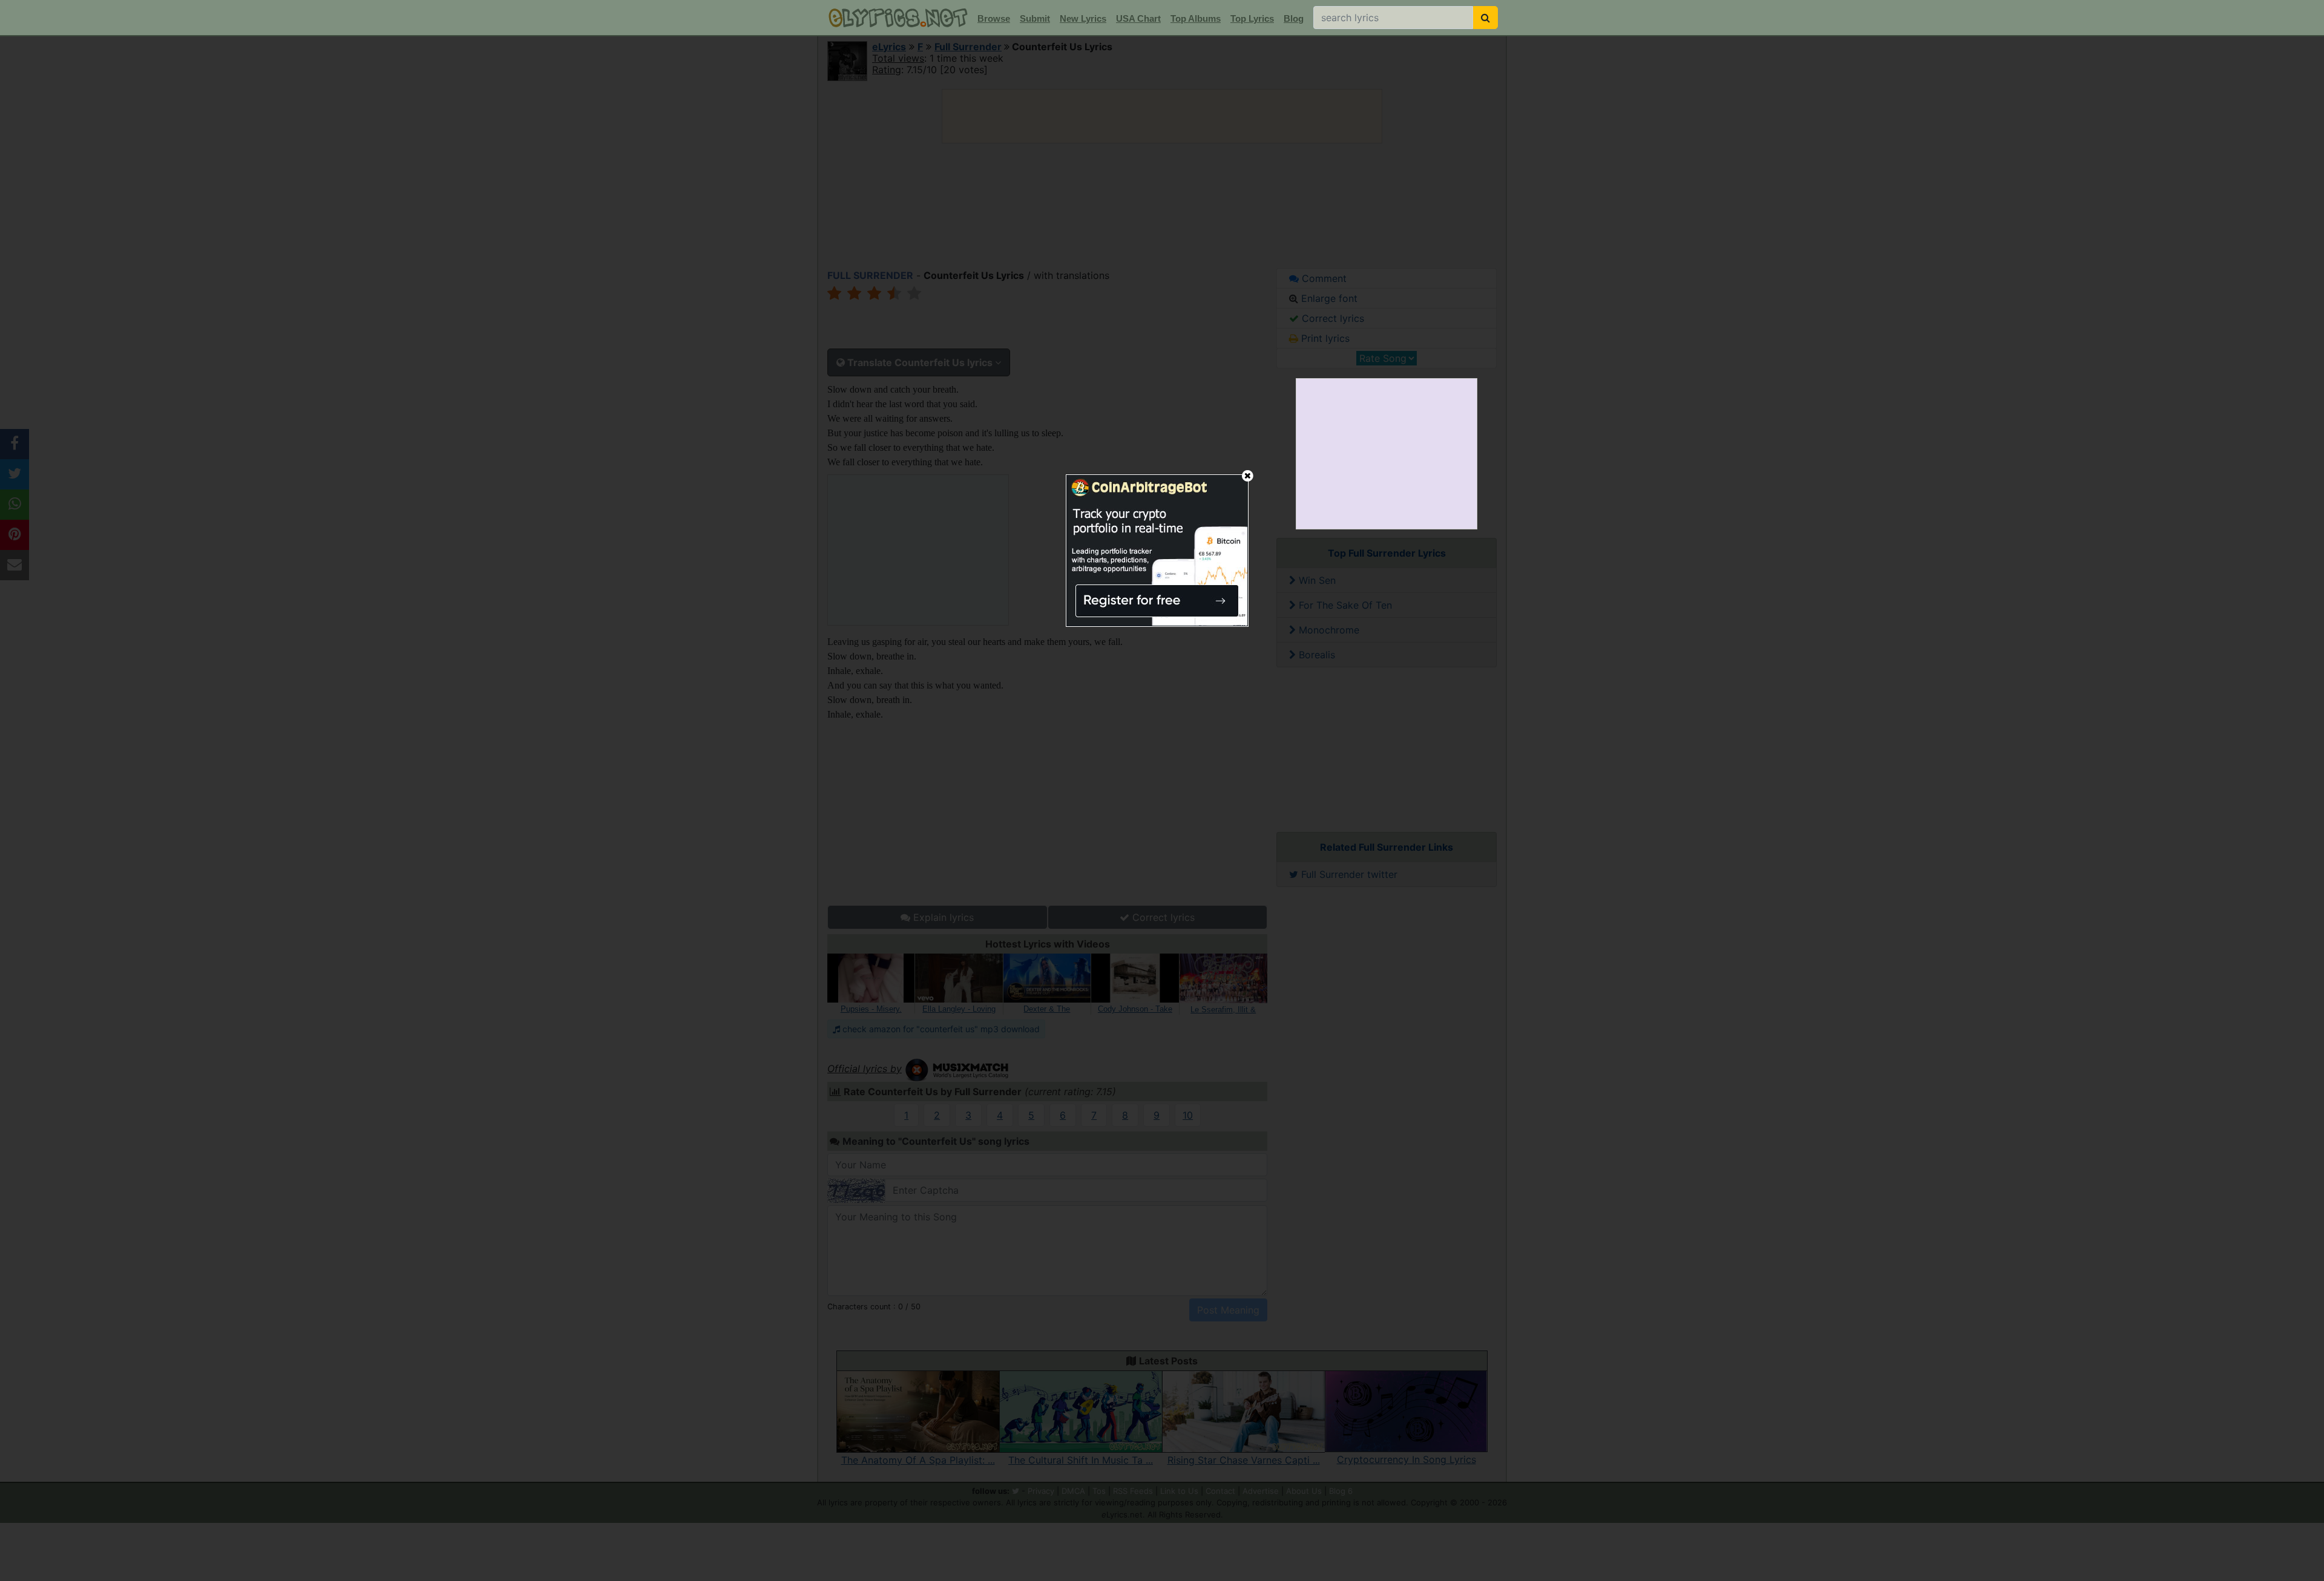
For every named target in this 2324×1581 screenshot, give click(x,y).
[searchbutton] (1485, 18)
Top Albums (1196, 18)
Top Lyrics (1252, 18)
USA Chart (1138, 18)
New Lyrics (1083, 18)
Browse (994, 18)
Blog (1294, 18)
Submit (1035, 18)
